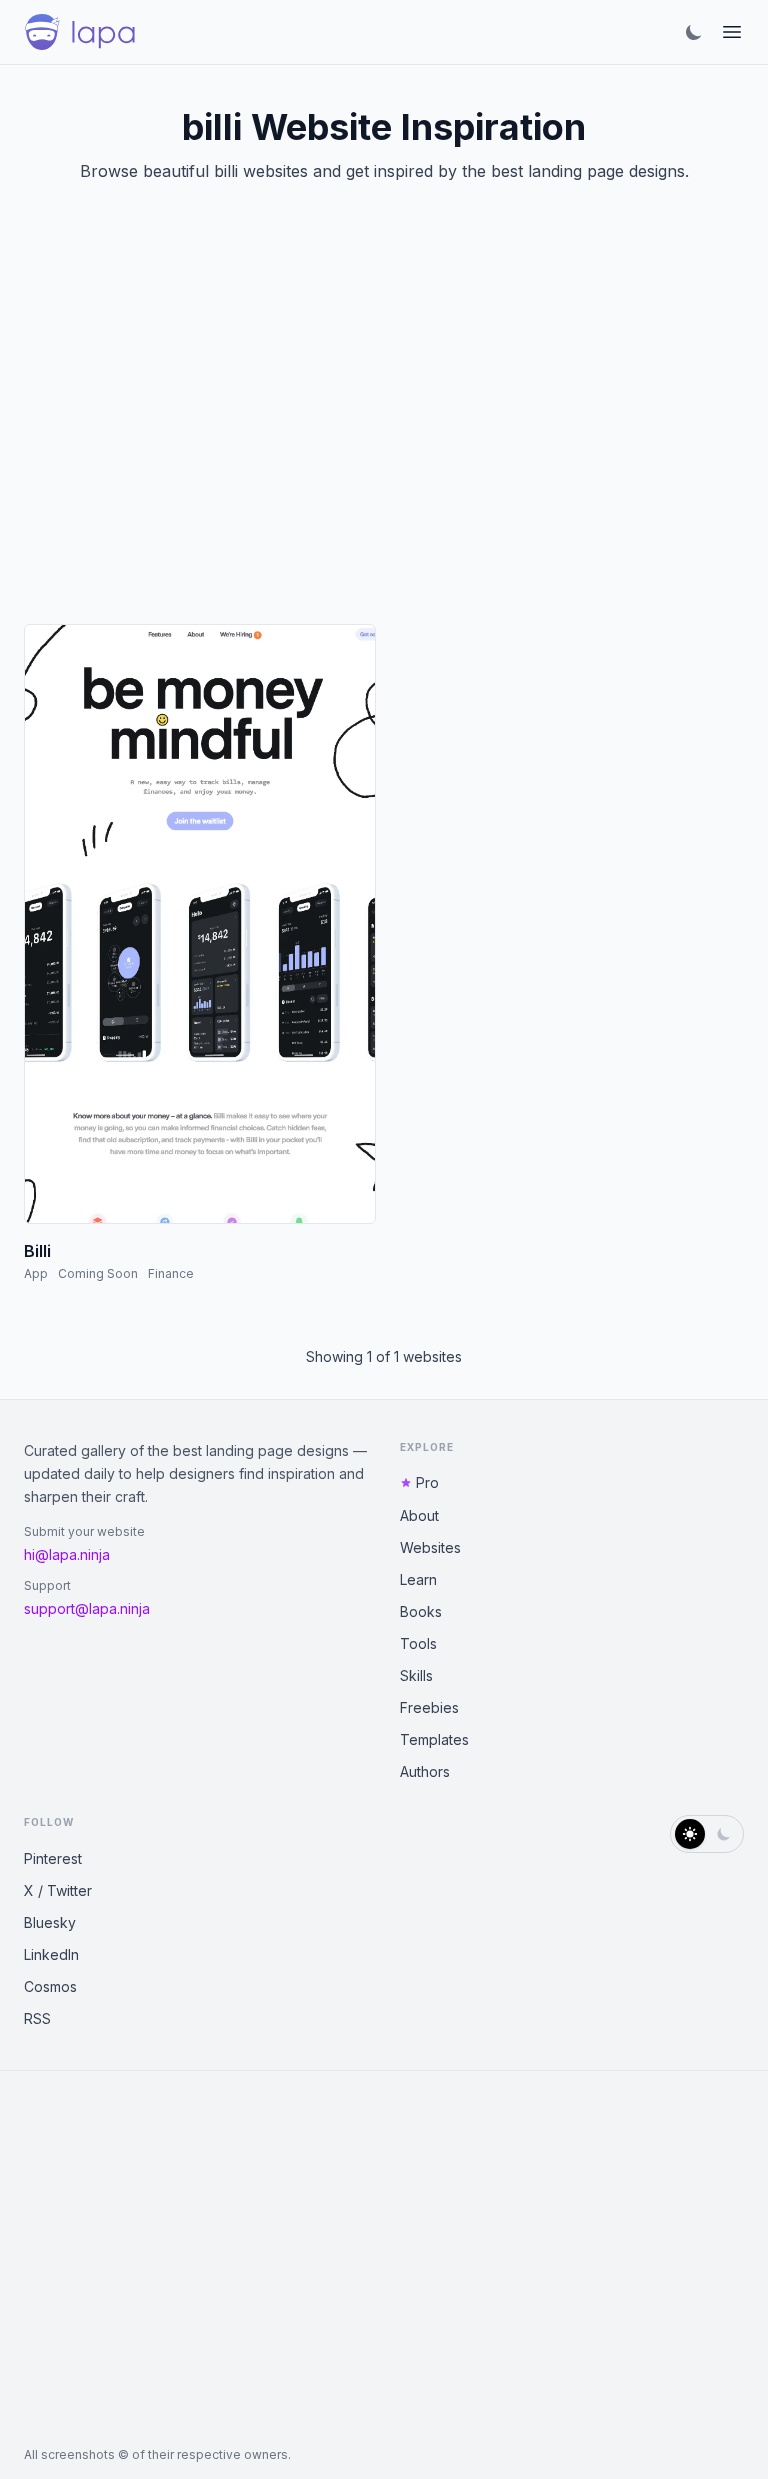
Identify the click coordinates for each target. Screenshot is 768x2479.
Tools (418, 1643)
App (36, 1273)
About (419, 1515)
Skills (416, 1675)
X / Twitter (58, 1890)
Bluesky (50, 1922)
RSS (37, 2018)
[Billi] (200, 924)
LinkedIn (51, 1954)
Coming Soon (98, 1273)
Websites (430, 1547)
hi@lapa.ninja (67, 1554)
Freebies (429, 1707)
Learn (418, 1579)
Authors (425, 1771)
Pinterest (53, 1858)
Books (421, 1611)
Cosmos (50, 1986)
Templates (434, 1739)
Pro (427, 1482)
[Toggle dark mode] (694, 32)
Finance (171, 1273)
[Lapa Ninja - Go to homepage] (80, 32)
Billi (37, 1251)
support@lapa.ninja (87, 1608)
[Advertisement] (384, 428)
